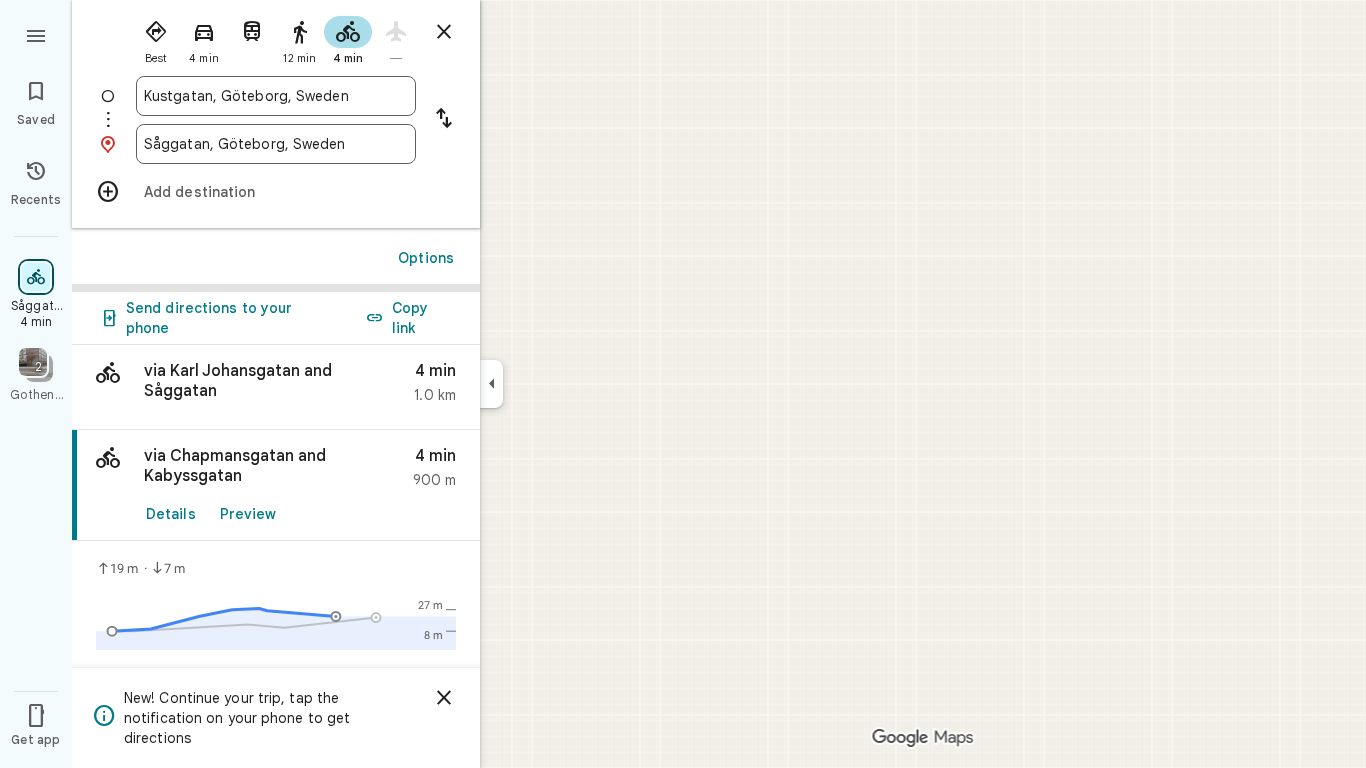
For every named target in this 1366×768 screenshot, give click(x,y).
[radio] (156, 38)
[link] (276, 485)
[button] (276, 387)
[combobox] (276, 96)
